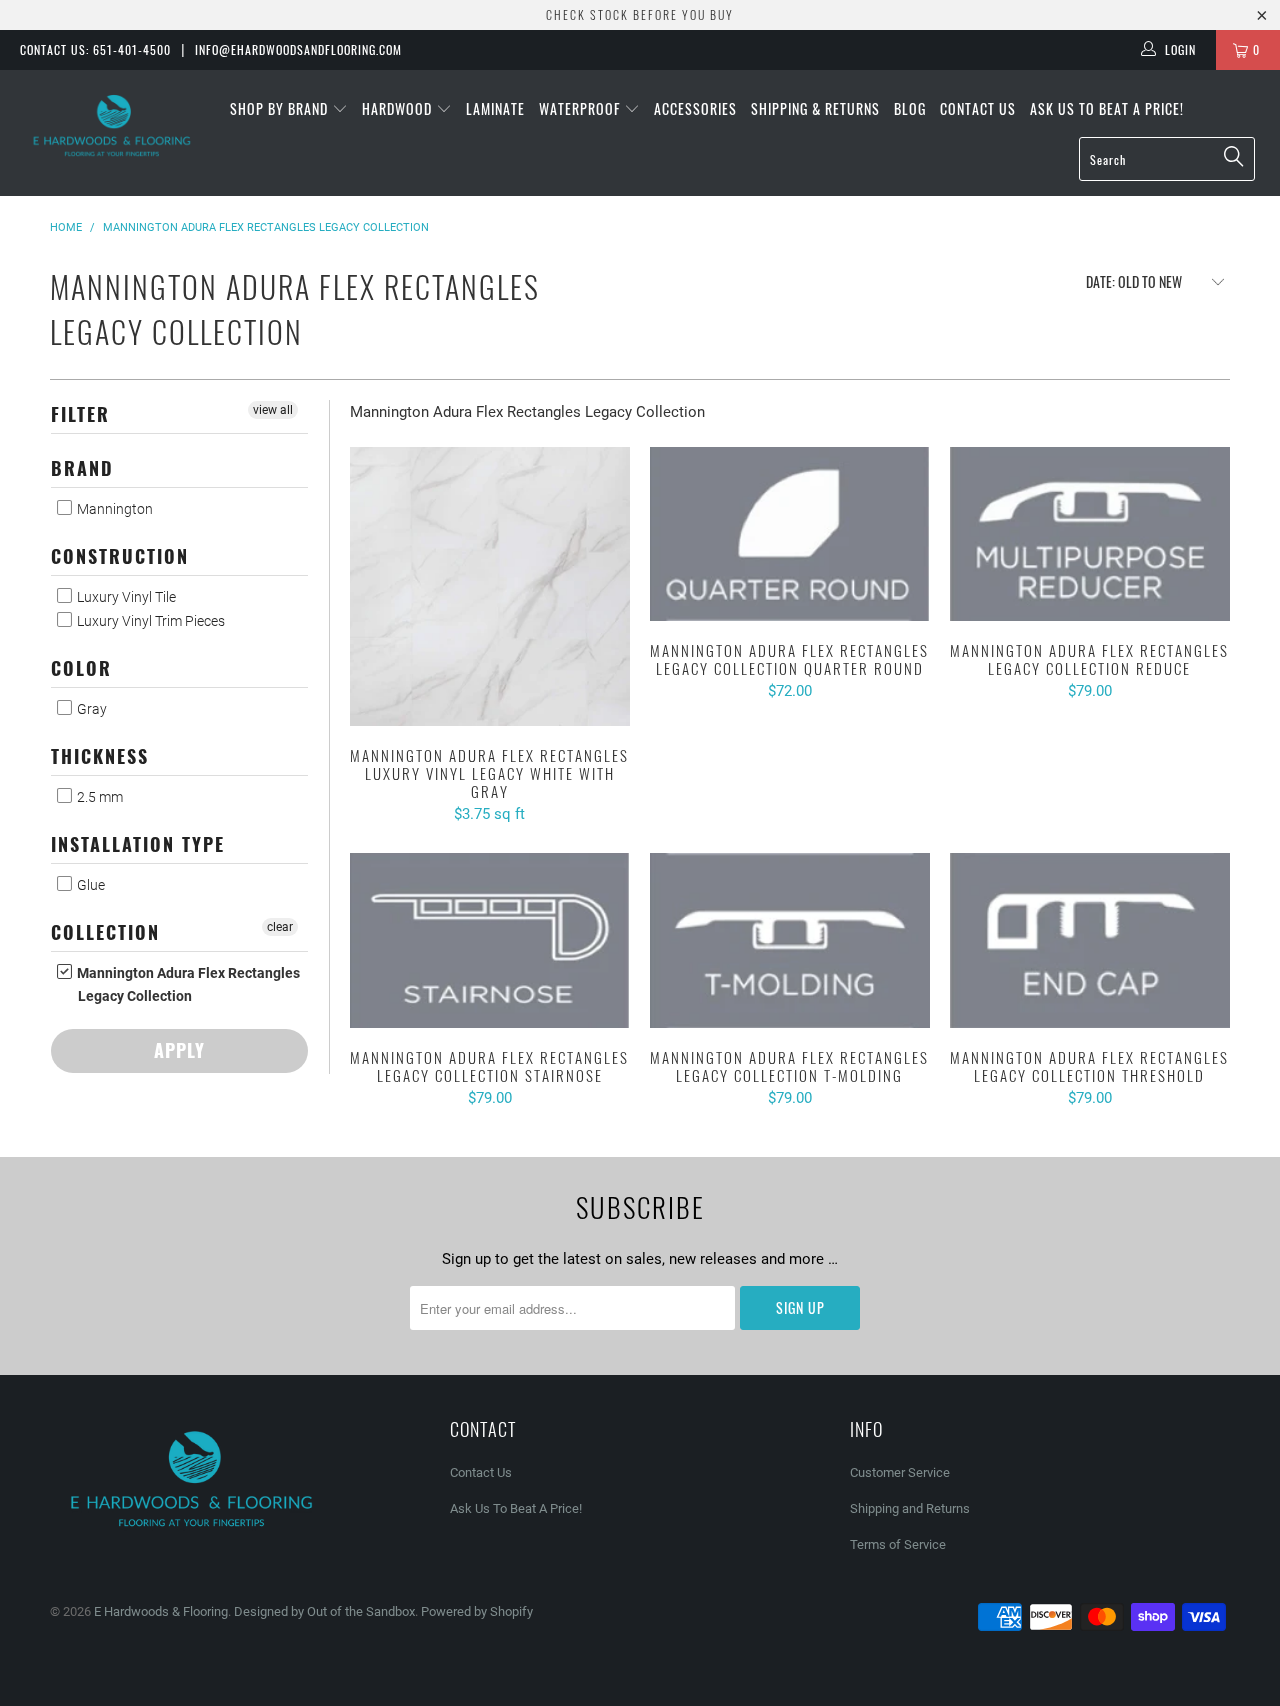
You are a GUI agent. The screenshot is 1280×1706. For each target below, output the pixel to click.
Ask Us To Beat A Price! (1107, 108)
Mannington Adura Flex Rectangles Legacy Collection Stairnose (490, 940)
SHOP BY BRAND (281, 108)
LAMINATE (495, 108)
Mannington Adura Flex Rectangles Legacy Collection (187, 984)
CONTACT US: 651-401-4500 (95, 49)
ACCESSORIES (695, 108)
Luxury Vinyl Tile (125, 597)
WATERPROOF (581, 108)
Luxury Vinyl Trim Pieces (149, 621)
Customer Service (900, 1472)
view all (273, 410)
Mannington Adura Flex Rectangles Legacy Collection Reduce (1090, 534)
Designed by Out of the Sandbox (324, 1611)
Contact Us (978, 108)
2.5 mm (98, 797)
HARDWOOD (399, 108)
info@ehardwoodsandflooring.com (298, 49)
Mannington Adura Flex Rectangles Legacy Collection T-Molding (790, 940)
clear (280, 927)
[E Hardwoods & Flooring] (112, 126)
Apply (179, 1050)
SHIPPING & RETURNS (815, 108)
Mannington (113, 509)
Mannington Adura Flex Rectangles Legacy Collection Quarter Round (790, 534)
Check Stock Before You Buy (640, 14)
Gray (90, 709)
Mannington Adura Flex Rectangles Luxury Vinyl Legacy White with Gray (490, 587)
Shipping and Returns (910, 1508)
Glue (89, 885)
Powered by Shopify (477, 1611)
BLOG (910, 108)
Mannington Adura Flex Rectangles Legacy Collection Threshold (1090, 940)
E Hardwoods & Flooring (161, 1611)
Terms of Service (898, 1544)
